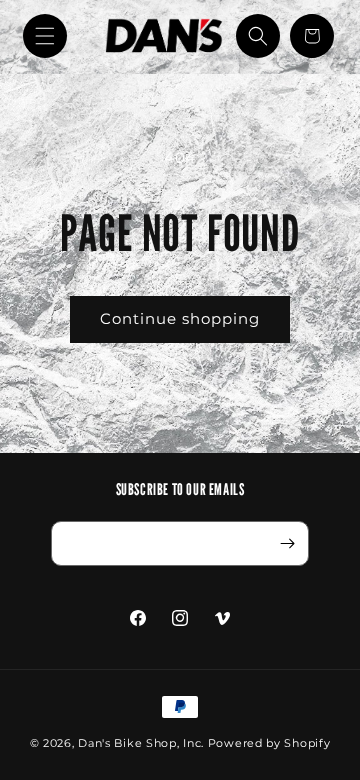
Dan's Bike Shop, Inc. (141, 743)
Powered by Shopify (269, 743)
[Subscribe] (287, 543)
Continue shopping (180, 318)
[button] (45, 36)
